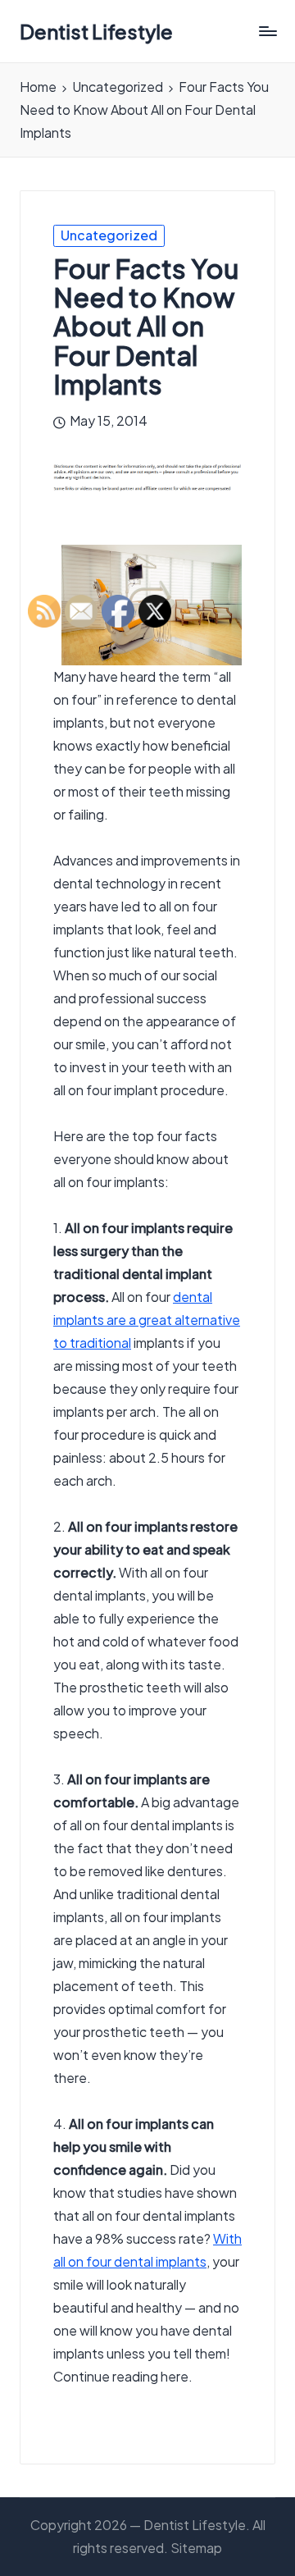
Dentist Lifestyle (96, 31)
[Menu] (267, 32)
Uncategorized (109, 235)
